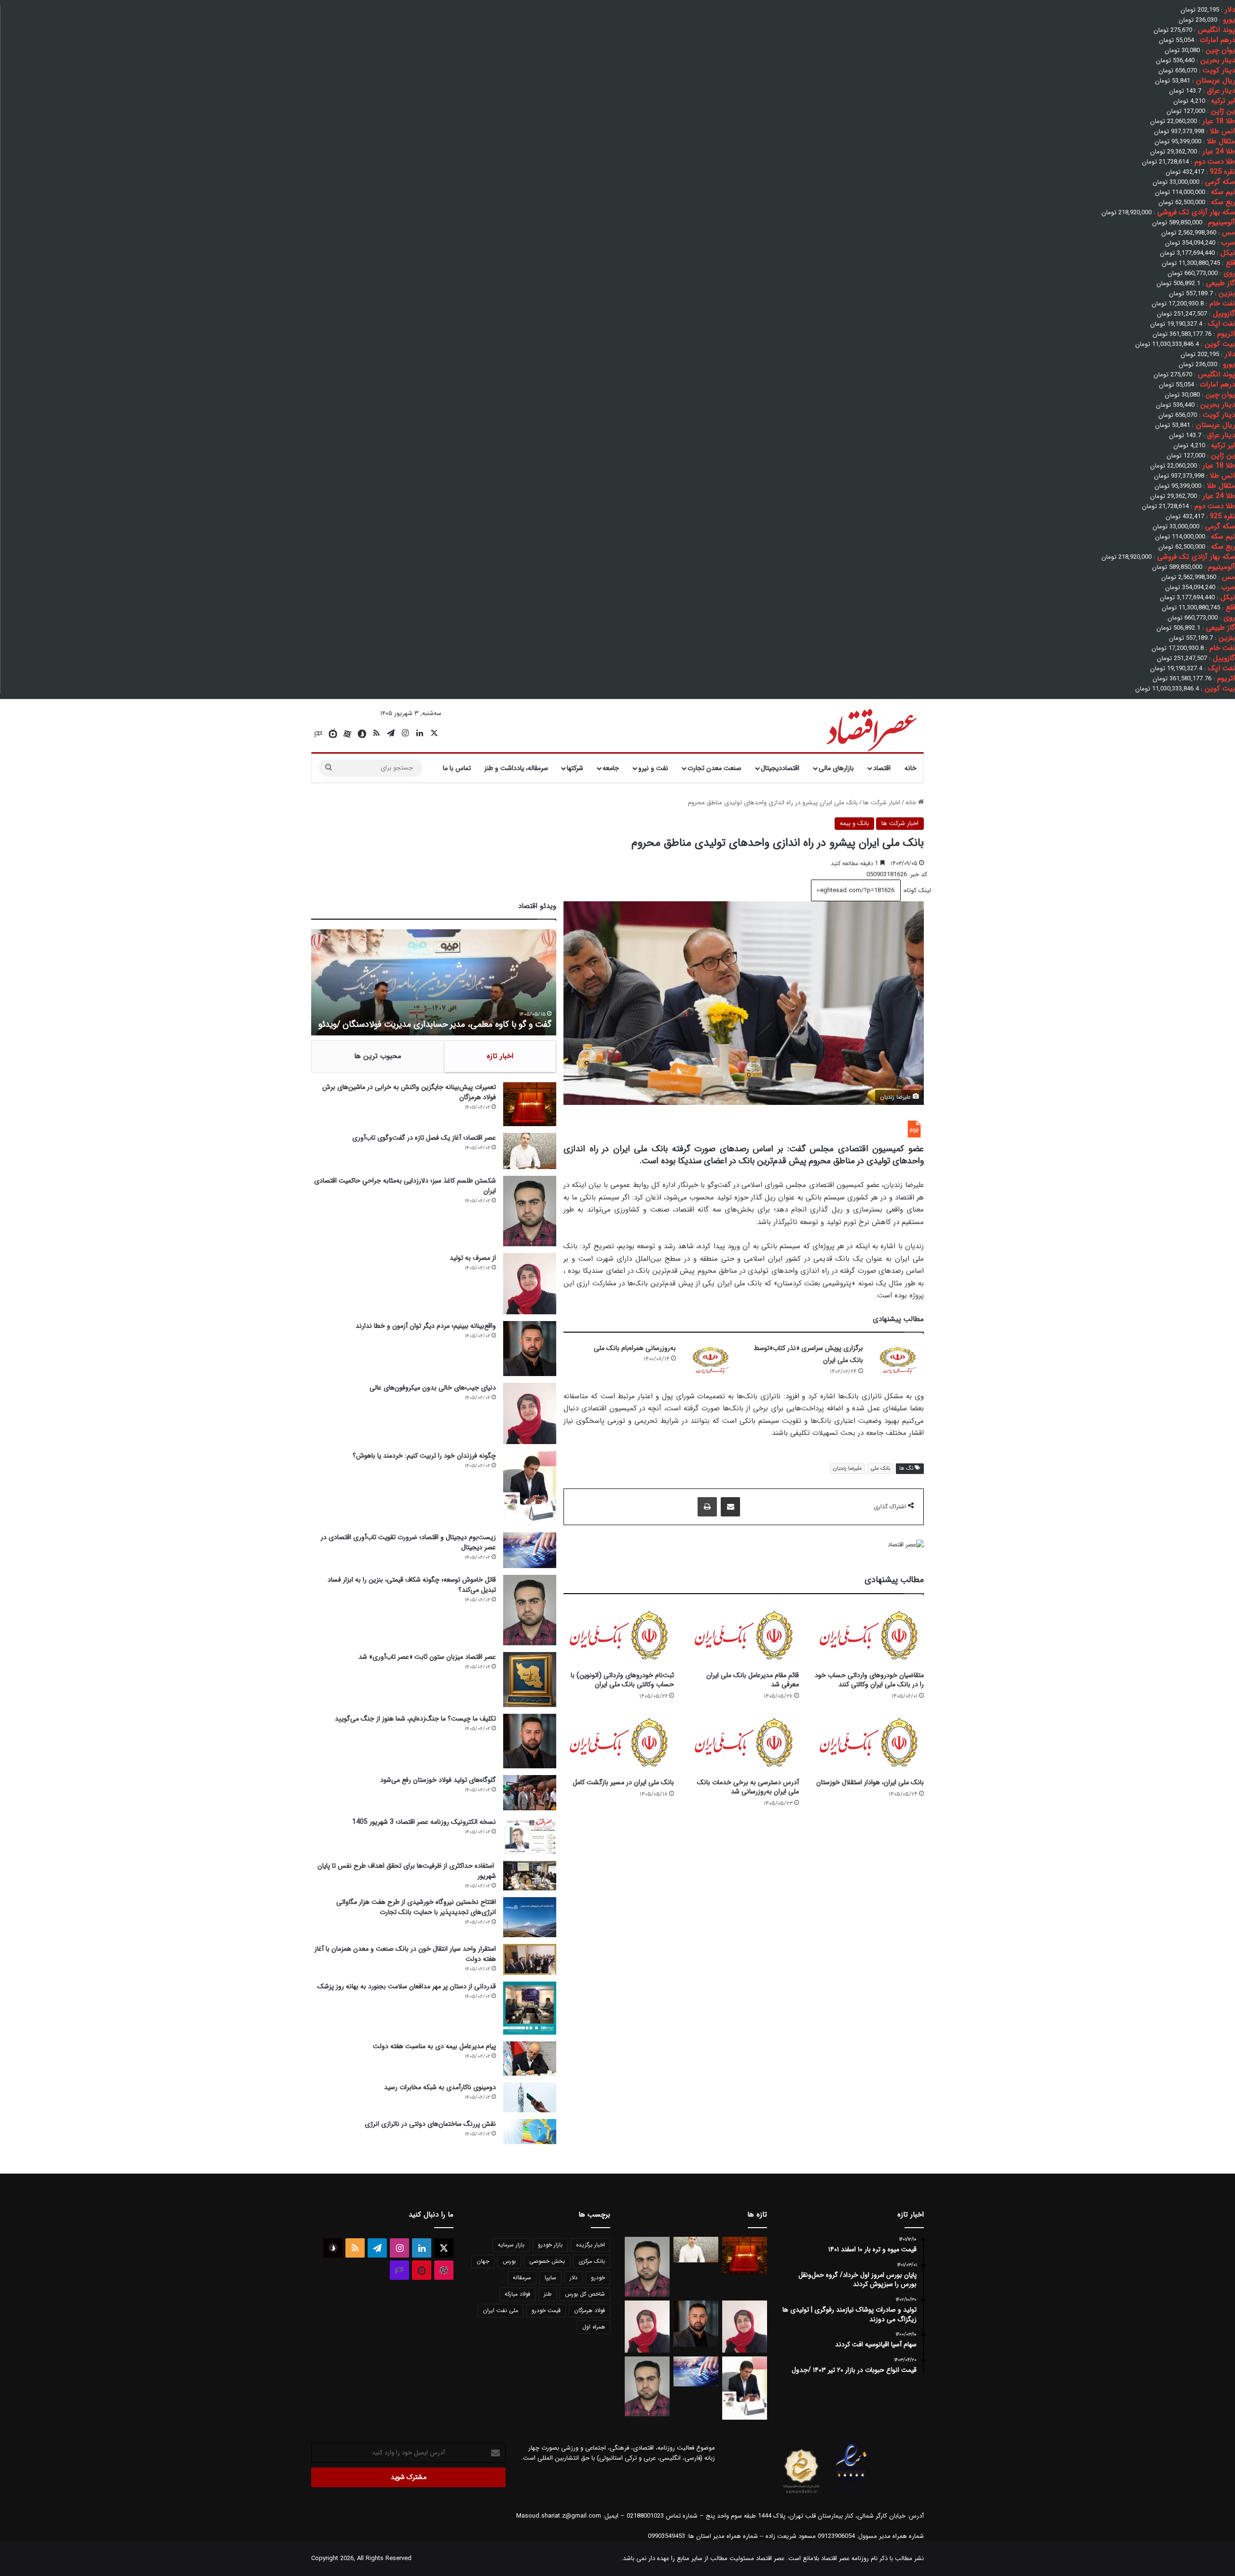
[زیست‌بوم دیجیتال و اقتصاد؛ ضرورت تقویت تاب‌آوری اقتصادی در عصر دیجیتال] (530, 1550)
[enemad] (851, 2494)
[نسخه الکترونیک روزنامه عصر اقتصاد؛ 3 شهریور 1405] (530, 1836)
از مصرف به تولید (473, 1258)
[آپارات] (347, 734)
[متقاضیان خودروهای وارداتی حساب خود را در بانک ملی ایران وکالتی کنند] (869, 1635)
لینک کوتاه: (916, 890)
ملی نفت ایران (501, 2310)
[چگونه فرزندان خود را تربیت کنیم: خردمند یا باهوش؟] (530, 1488)
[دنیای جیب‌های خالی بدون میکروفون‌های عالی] (530, 1413)
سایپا (550, 2278)
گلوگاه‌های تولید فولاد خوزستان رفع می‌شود (438, 1780)
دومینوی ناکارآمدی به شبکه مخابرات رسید (440, 2087)
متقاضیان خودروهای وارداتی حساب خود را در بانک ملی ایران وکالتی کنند (869, 1680)
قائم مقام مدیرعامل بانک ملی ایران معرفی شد (753, 1680)
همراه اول (594, 2327)
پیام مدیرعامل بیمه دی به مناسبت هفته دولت (434, 2046)
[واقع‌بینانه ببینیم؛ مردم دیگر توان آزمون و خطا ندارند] (530, 1348)
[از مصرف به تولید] (530, 1284)
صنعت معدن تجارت (714, 768)
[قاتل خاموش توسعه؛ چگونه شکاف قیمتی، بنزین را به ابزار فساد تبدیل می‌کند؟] (530, 1610)
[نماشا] (333, 734)
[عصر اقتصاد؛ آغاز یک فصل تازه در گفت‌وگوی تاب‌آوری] (530, 1151)
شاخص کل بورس (585, 2294)
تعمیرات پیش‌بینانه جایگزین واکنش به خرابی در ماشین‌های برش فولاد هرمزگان (409, 1092)
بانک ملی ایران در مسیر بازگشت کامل (623, 1782)
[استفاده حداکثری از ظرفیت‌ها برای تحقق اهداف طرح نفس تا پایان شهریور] (530, 1876)
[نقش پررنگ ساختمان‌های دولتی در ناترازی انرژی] (530, 2132)
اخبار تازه (500, 1056)
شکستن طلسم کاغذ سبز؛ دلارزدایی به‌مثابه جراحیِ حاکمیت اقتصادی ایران (405, 1186)
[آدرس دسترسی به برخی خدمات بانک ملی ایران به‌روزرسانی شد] (744, 1742)
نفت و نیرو (653, 768)
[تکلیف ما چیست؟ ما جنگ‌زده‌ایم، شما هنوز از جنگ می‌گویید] (530, 1741)
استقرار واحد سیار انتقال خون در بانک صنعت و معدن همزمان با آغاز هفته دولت (405, 1954)
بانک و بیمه (854, 823)
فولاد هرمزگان (590, 2310)
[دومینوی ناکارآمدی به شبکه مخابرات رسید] (530, 2097)
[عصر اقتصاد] (871, 728)
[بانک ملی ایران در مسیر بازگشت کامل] (619, 1742)
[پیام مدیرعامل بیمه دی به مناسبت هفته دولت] (530, 2058)
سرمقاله (522, 2278)
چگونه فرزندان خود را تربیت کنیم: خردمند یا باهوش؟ (424, 1456)
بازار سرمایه (511, 2245)
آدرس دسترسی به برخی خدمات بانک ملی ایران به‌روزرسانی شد (748, 1787)
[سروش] (362, 734)
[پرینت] (707, 1507)
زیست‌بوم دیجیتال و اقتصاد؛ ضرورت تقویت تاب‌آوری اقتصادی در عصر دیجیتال (408, 1542)
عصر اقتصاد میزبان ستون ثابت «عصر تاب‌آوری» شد (427, 1657)
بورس (509, 2261)
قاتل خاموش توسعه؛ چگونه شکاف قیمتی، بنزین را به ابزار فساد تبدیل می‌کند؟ (412, 1585)
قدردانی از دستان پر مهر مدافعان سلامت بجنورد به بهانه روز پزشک (407, 1986)
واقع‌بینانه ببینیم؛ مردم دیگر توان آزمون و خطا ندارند (426, 1326)
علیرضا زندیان (847, 1468)
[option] (434, 982)
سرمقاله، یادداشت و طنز (516, 768)
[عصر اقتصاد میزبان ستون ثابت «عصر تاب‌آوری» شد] (530, 1679)
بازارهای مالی (836, 768)
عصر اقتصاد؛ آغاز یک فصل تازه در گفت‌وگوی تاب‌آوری (424, 1138)
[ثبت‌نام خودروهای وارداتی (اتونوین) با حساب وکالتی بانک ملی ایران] (619, 1635)
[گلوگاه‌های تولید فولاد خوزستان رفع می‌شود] (530, 1793)
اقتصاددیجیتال (780, 768)
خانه (911, 768)
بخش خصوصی (547, 2261)
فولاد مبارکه (517, 2294)
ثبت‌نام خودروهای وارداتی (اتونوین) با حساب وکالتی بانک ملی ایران (622, 1680)
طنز (548, 2294)
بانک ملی (880, 1468)
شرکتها (575, 768)
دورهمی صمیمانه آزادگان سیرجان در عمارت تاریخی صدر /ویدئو (445, 1024)
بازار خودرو (550, 2245)
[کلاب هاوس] (318, 734)
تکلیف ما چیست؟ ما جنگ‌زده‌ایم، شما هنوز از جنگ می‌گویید (415, 1719)
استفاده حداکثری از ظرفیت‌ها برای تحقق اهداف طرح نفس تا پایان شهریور (407, 1871)
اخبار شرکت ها (882, 803)
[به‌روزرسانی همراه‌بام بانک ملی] (710, 1360)
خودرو (598, 2278)
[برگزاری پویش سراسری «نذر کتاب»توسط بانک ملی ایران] (897, 1360)
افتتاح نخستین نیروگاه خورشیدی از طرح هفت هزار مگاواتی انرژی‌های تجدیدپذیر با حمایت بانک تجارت (416, 1907)
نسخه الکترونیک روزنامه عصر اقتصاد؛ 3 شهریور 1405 (424, 1822)
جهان (483, 2261)
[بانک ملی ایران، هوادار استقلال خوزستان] (869, 1742)
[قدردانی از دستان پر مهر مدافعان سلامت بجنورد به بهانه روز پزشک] (530, 2008)
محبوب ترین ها (378, 1056)
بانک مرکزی (592, 2261)
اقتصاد (882, 768)
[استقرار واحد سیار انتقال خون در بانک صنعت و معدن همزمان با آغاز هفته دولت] (530, 1960)
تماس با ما (457, 768)
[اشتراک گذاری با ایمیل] (730, 1507)
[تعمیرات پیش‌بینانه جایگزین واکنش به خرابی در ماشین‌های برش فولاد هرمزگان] (530, 1104)
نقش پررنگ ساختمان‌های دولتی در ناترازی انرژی (430, 2124)
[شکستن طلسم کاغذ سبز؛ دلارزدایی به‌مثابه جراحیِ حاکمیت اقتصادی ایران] (530, 1211)
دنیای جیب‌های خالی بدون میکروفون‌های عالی (433, 1388)
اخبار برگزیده (590, 2245)
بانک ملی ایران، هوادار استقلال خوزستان (870, 1782)
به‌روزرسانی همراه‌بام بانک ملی (635, 1348)
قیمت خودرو (546, 2310)
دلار (574, 2278)
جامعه (611, 768)
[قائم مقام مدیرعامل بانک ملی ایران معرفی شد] (744, 1635)
